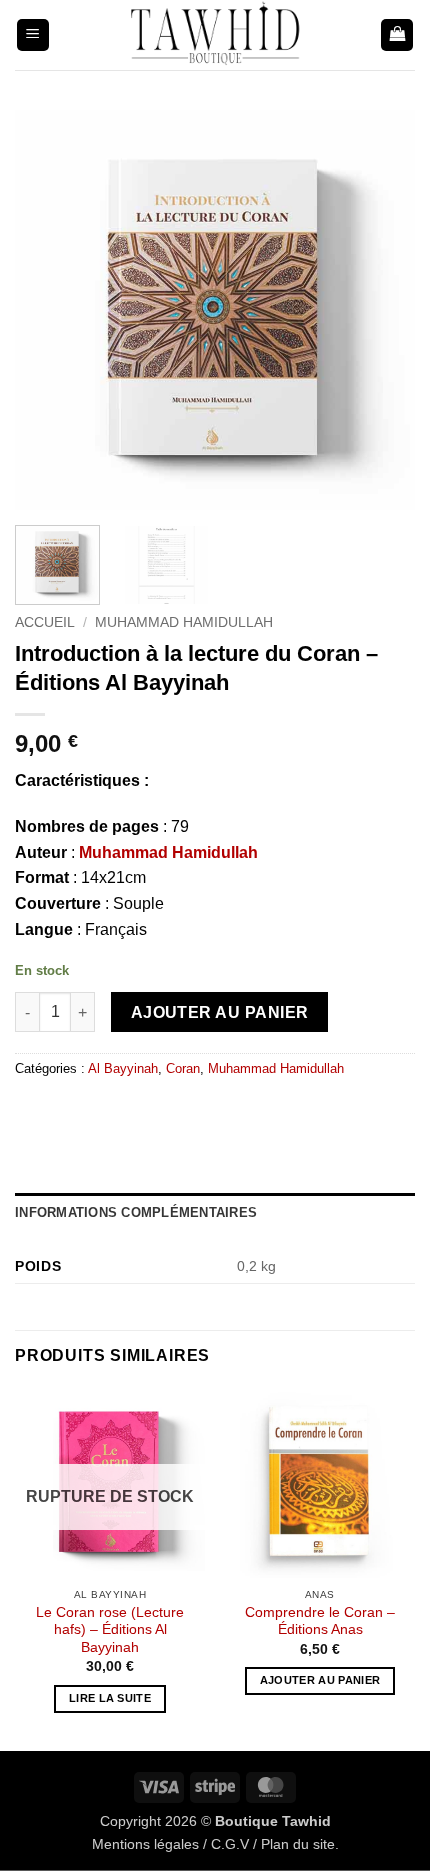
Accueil (45, 622)
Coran (183, 1068)
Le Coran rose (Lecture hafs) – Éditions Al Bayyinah (110, 1630)
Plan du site (298, 1844)
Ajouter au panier (220, 1012)
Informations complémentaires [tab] (136, 1212)
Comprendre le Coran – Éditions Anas (320, 1621)
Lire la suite (110, 1698)
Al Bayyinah (123, 1068)
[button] (33, 35)
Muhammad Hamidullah (184, 622)
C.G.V (230, 1844)
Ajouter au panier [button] (320, 1680)
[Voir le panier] (397, 35)
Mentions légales (145, 1844)
